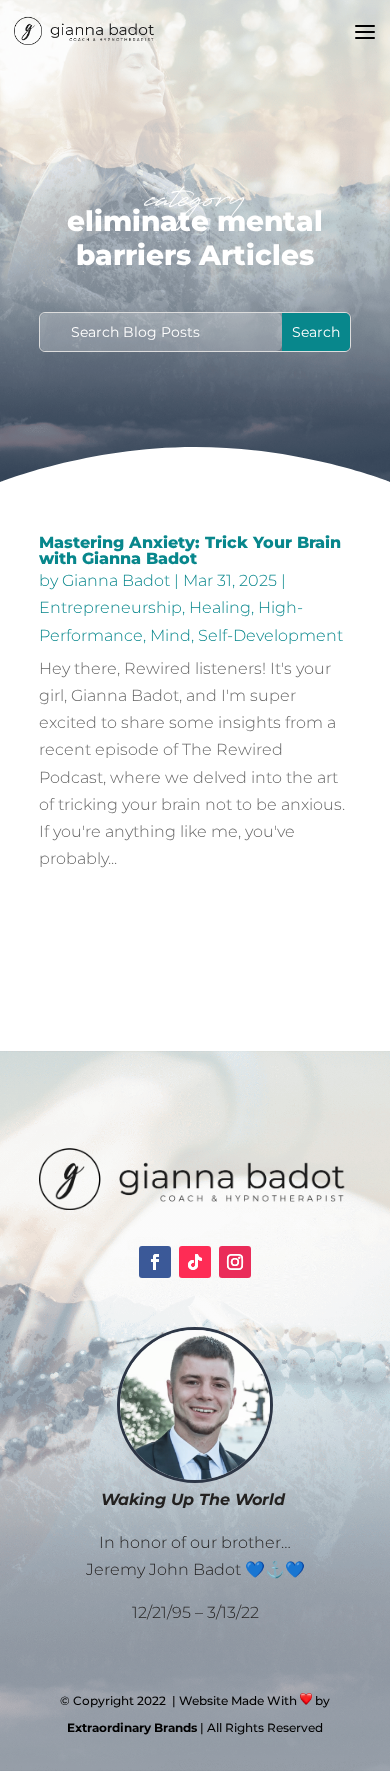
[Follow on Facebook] (155, 1262)
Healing (220, 607)
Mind (170, 635)
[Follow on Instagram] (235, 1262)
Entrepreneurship (110, 607)
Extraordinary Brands (132, 1727)
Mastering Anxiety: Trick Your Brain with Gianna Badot (190, 550)
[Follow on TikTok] (195, 1262)
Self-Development (270, 635)
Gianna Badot (116, 580)
